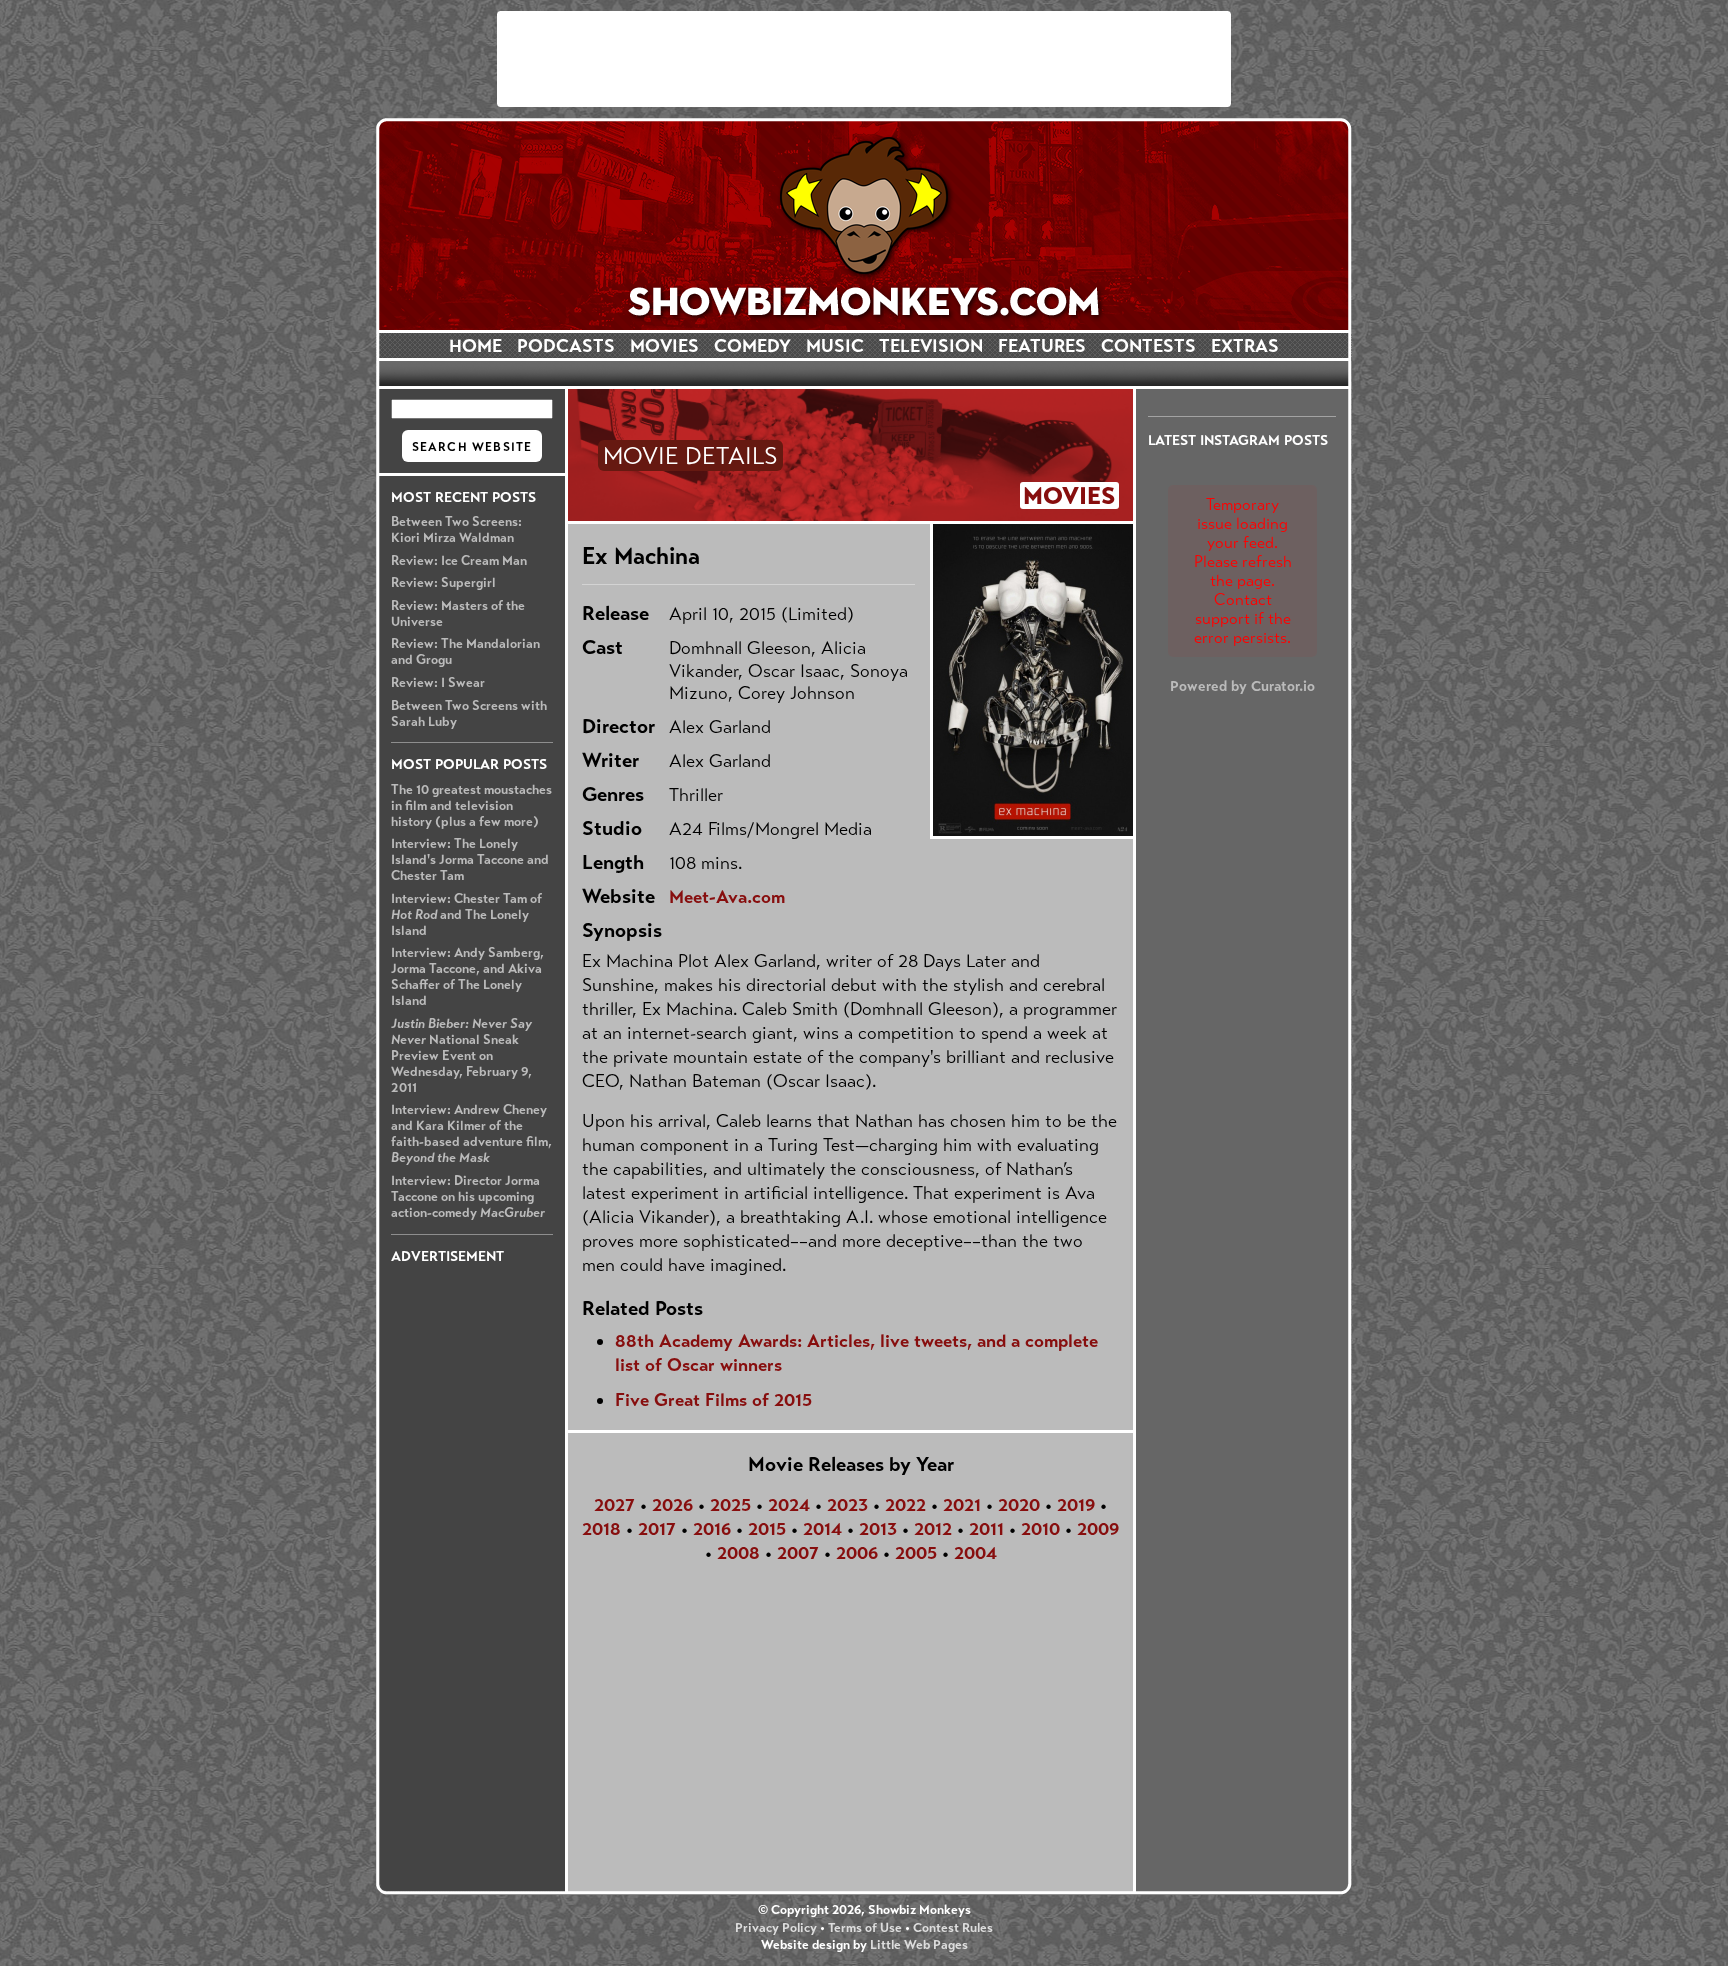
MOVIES (664, 346)
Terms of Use (865, 1928)
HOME (475, 346)
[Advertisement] (864, 59)
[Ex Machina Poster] (1031, 680)
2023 (847, 1505)
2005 (916, 1553)
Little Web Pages (919, 1945)
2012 (933, 1529)
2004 (975, 1553)
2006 (857, 1553)
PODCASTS (566, 346)
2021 (962, 1505)
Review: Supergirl (443, 583)
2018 (601, 1529)
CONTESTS (1148, 346)
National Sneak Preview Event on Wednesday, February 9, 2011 (461, 1056)
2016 (712, 1529)
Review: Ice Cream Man (459, 561)
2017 (657, 1529)
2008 (738, 1553)
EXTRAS (1245, 346)
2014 (822, 1529)
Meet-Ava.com (727, 897)
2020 (1019, 1505)
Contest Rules (953, 1928)
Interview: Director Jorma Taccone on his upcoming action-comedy (468, 1197)
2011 (986, 1529)
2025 (730, 1505)
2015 (767, 1529)
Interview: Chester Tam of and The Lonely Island (466, 915)
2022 (905, 1505)
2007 (798, 1553)
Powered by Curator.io (1242, 686)
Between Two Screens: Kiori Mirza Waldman (456, 530)
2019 (1076, 1505)
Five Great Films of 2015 (713, 1400)
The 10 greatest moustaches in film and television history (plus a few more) (471, 806)
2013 (878, 1529)
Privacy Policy (776, 1928)
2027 (614, 1505)
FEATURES (1042, 346)
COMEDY (752, 346)
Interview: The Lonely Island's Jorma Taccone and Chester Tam (470, 860)
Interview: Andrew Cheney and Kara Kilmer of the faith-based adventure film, (471, 1134)
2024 (789, 1505)
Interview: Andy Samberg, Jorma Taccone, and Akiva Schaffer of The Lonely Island (467, 977)
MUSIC (835, 346)
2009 (1098, 1529)
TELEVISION (931, 346)
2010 (1040, 1529)
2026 (672, 1505)
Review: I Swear (438, 683)
